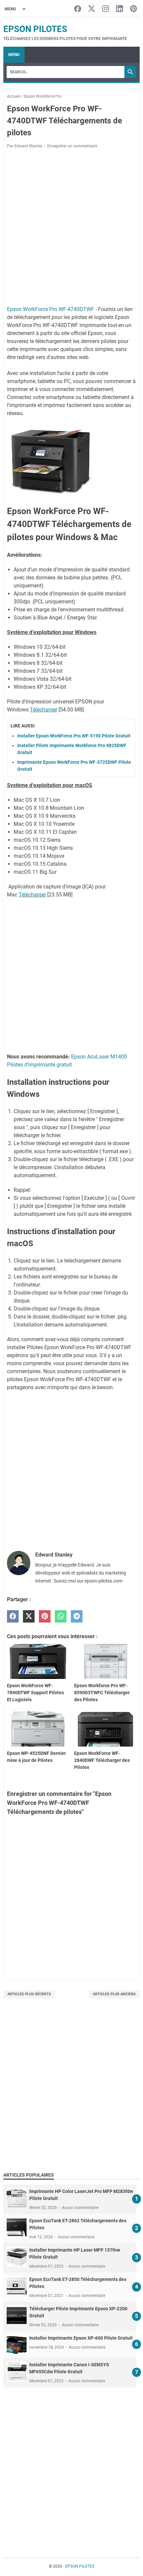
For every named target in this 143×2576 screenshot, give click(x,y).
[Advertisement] (71, 2093)
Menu (14, 55)
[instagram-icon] (106, 9)
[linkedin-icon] (120, 9)
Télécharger (44, 710)
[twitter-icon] (92, 9)
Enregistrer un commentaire (72, 146)
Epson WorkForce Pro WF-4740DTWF (51, 309)
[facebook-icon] (78, 9)
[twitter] (29, 1616)
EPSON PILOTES (35, 29)
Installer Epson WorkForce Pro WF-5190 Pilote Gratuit (74, 736)
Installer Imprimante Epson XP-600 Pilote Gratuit (81, 2338)
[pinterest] (45, 1616)
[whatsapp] (61, 1616)
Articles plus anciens (114, 1994)
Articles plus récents (29, 1994)
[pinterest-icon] (134, 9)
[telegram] (77, 1616)
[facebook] (13, 1616)
